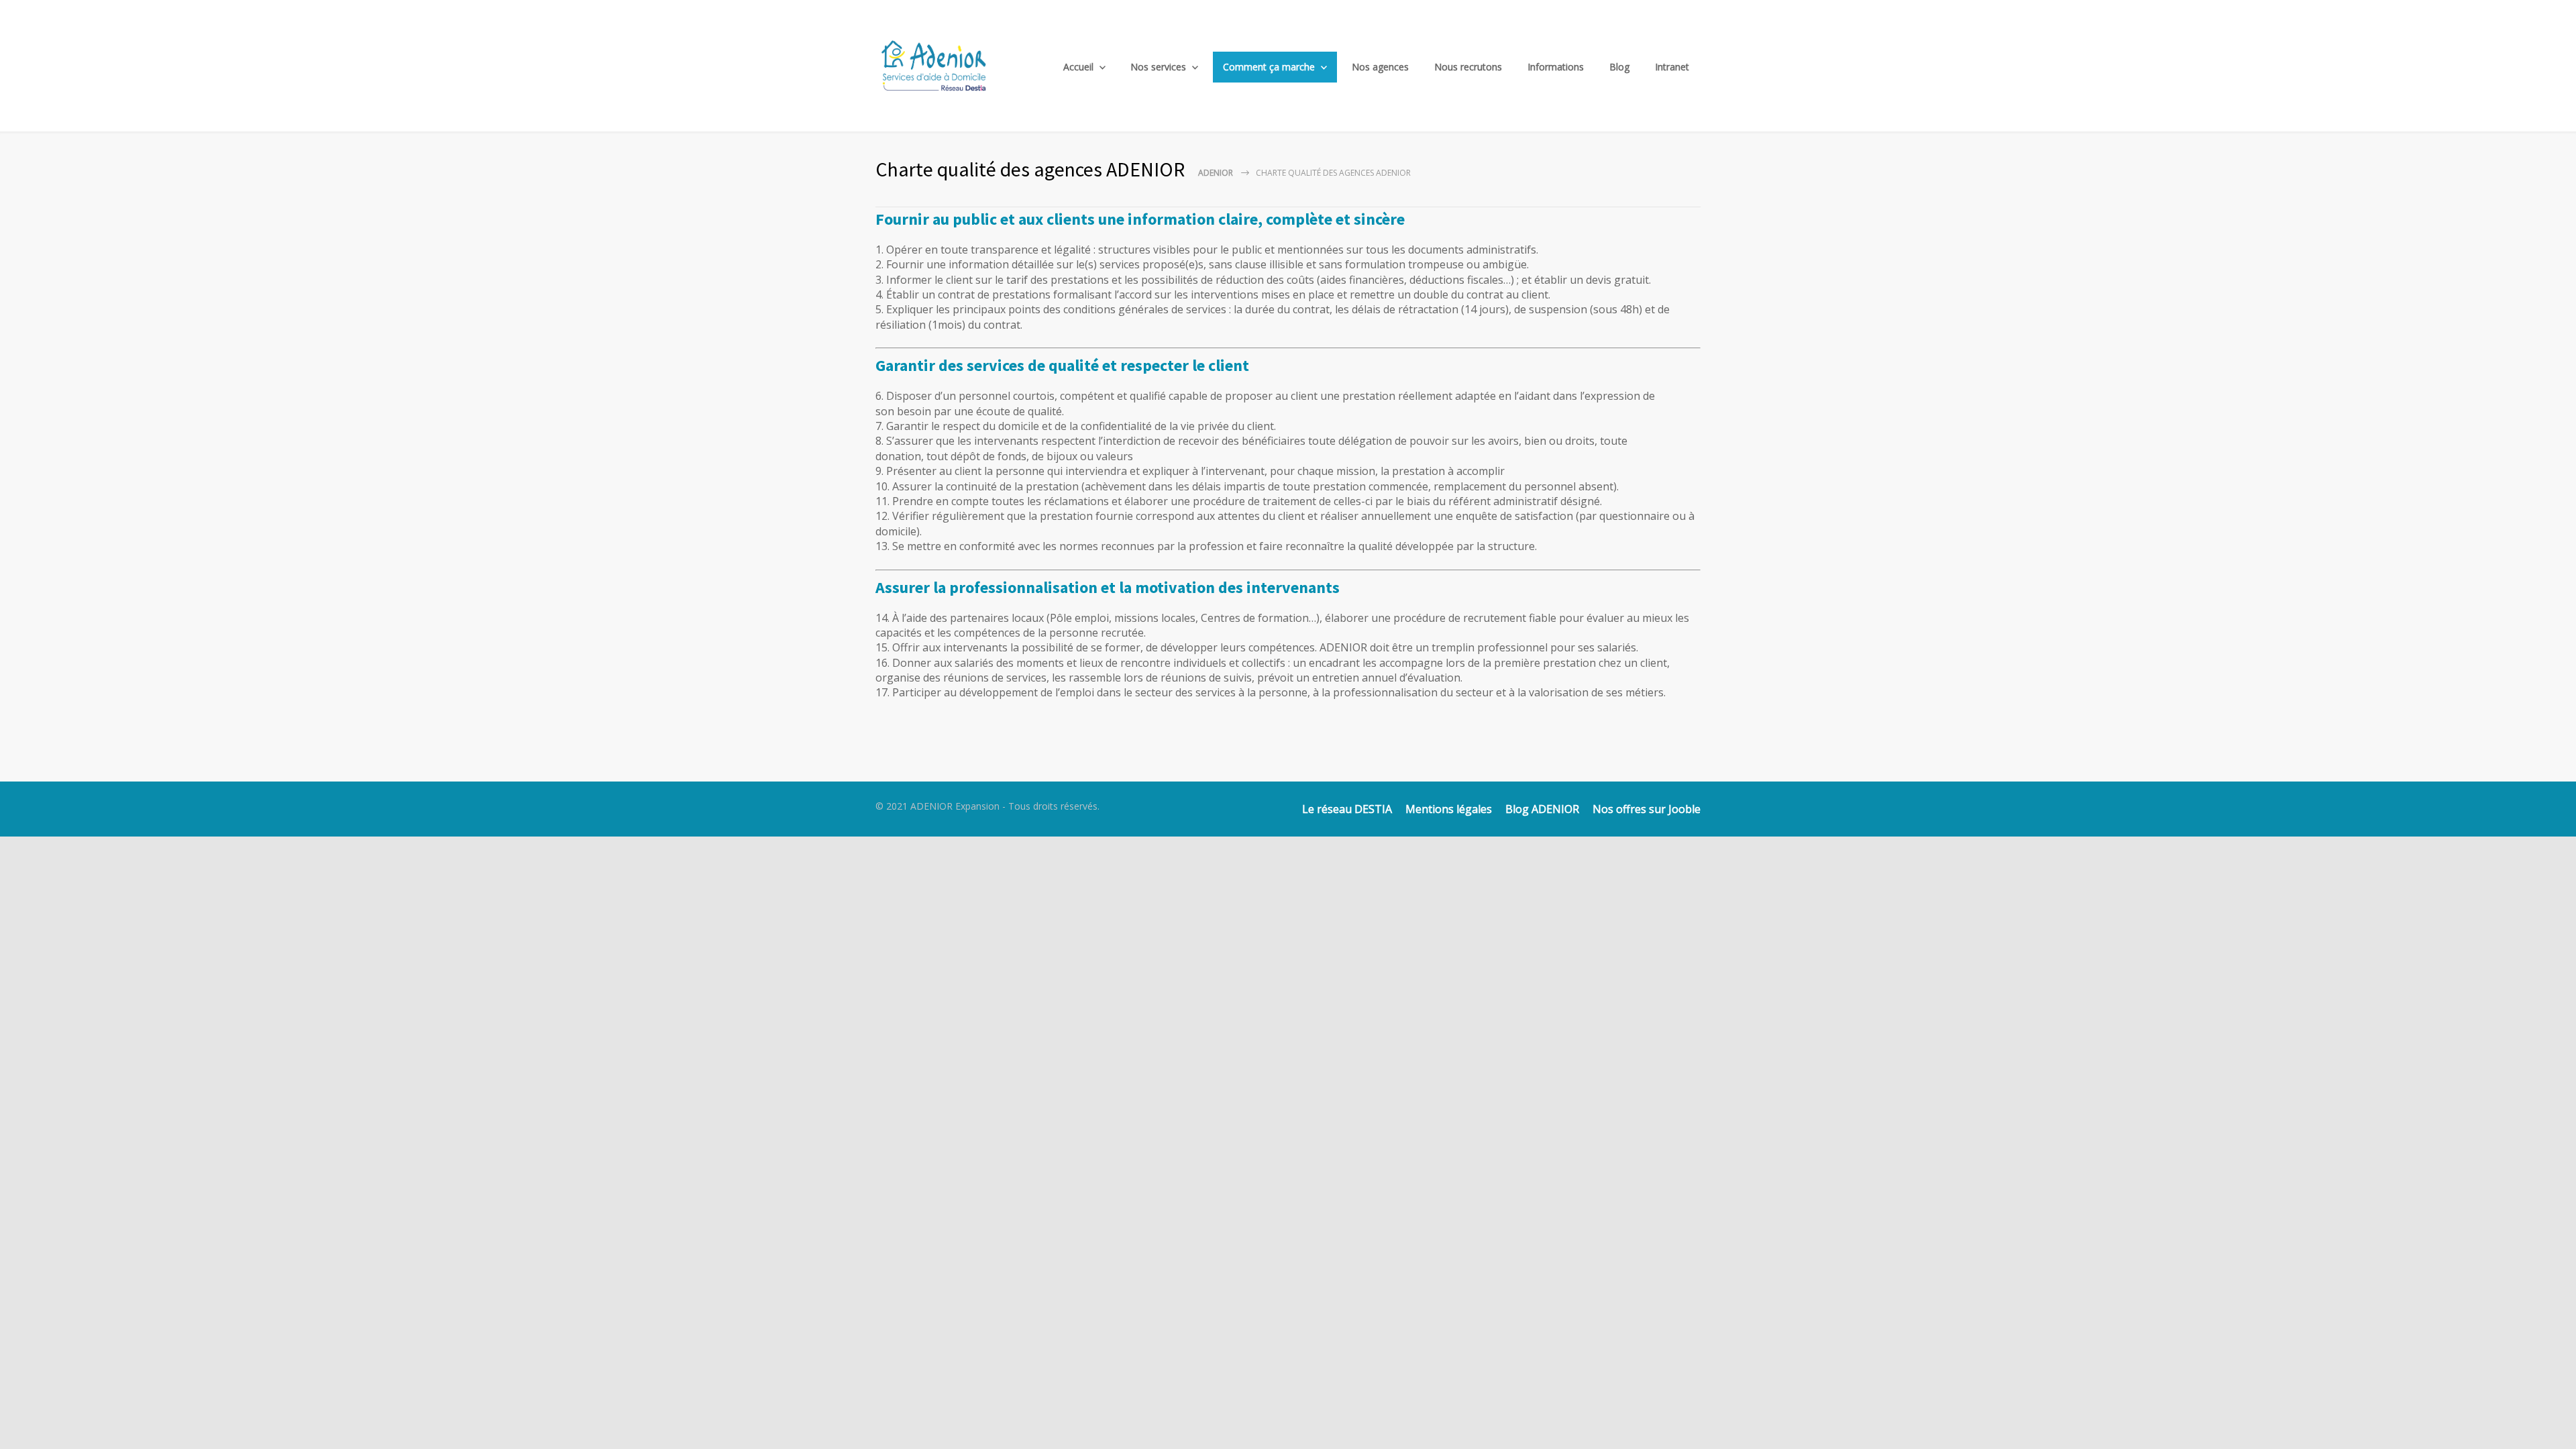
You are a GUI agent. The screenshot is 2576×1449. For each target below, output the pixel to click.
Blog (1619, 67)
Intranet (1672, 67)
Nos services (1158, 67)
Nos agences (1380, 67)
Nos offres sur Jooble (1647, 809)
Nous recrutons (1468, 67)
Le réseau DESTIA (1347, 809)
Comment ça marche (1269, 67)
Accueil (1078, 67)
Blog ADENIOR (1542, 809)
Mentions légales (1449, 809)
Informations (1556, 67)
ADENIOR (1216, 173)
